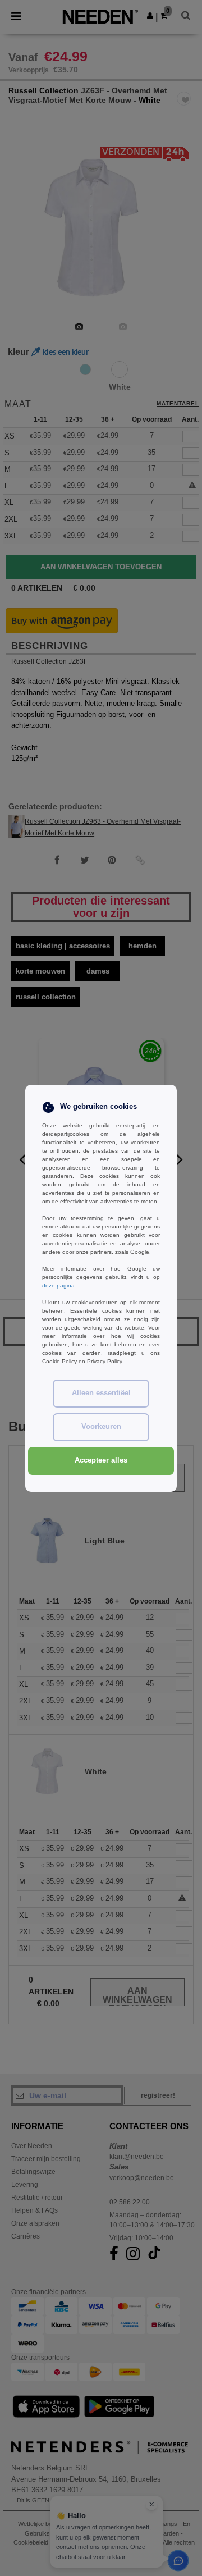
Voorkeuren (101, 1427)
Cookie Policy (59, 1361)
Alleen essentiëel (101, 1393)
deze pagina (58, 1285)
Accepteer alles (101, 1460)
